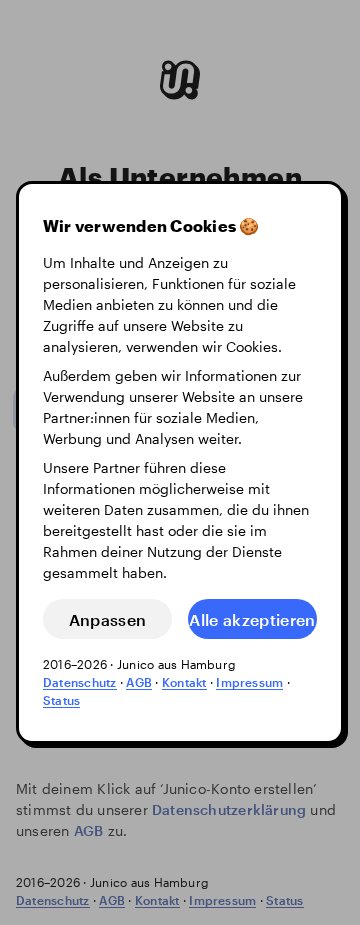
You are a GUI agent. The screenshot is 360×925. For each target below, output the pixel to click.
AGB (139, 682)
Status (61, 700)
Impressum (249, 682)
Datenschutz (80, 682)
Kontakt (184, 682)
